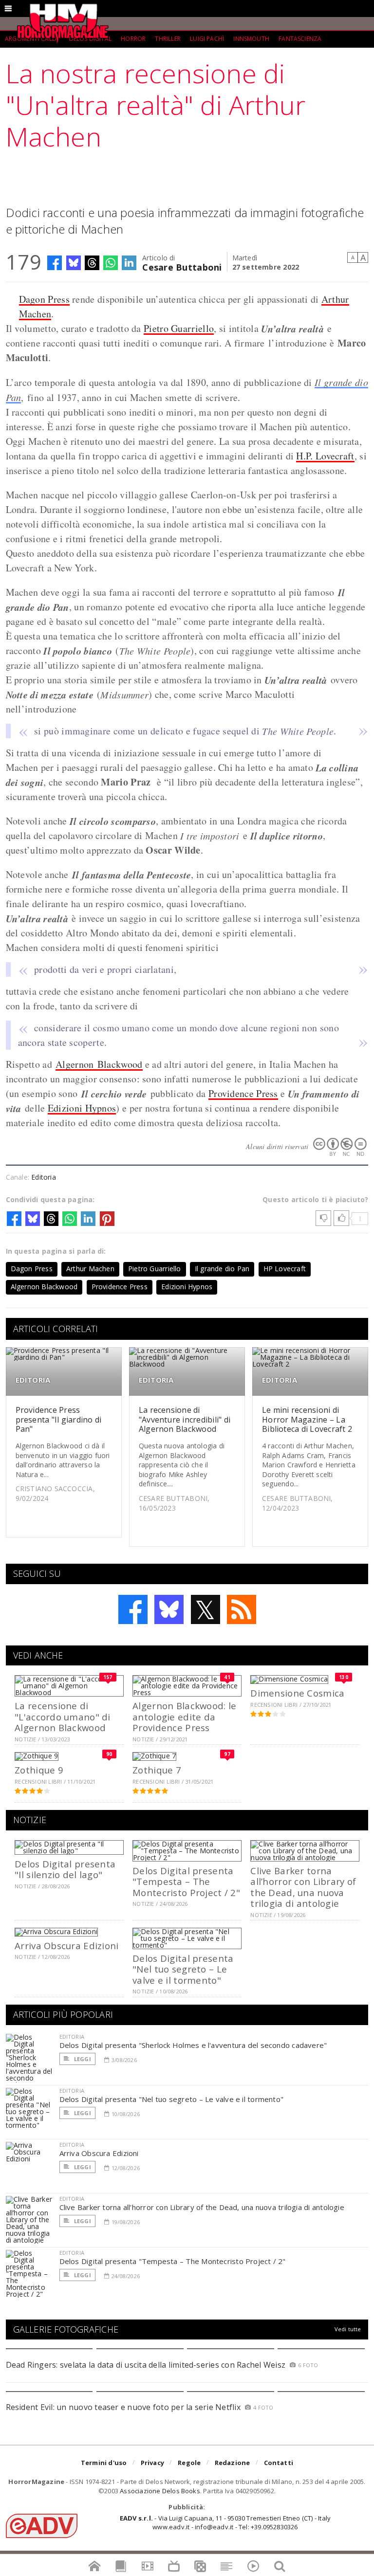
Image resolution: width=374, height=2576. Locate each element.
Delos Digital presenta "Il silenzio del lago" (65, 1869)
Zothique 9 (39, 1770)
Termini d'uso (104, 2463)
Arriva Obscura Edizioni (66, 1946)
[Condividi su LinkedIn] (129, 263)
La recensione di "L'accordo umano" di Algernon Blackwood (63, 1717)
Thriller (168, 39)
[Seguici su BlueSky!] (169, 1609)
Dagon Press (44, 299)
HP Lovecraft (285, 1269)
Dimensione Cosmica (297, 1693)
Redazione (233, 2463)
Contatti (279, 2463)
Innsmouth (251, 39)
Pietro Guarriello (179, 328)
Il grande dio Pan (222, 1269)
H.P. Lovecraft (325, 456)
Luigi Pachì (207, 39)
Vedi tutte (348, 2329)
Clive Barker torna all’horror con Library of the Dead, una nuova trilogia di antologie (303, 1887)
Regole (189, 2463)
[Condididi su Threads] (92, 263)
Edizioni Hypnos (82, 1108)
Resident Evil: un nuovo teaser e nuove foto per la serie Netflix (124, 2407)
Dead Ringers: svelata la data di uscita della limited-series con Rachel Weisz (146, 2365)
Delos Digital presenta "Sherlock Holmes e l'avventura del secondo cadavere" (193, 2045)
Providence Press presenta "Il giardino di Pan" (59, 1419)
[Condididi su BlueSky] (74, 263)
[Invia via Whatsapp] (111, 263)
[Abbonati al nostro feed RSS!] (242, 1609)
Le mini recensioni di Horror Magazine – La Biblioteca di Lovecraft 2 (307, 1419)
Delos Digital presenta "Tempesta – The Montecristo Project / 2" (186, 1882)
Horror (133, 39)
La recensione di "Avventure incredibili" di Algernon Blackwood (185, 1419)
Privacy (152, 2463)
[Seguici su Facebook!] (133, 1609)
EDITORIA (33, 1380)
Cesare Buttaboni (182, 266)
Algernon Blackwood (99, 1064)
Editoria (44, 1177)
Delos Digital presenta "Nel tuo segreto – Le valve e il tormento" (183, 1969)
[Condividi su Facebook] (55, 263)
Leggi (82, 2059)
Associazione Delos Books (160, 2491)
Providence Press (243, 1093)
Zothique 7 (157, 1770)
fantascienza (300, 39)
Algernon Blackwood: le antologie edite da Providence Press (184, 1717)
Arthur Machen (90, 1269)
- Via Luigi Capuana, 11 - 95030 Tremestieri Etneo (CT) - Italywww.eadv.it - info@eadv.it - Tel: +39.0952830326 (225, 2522)
